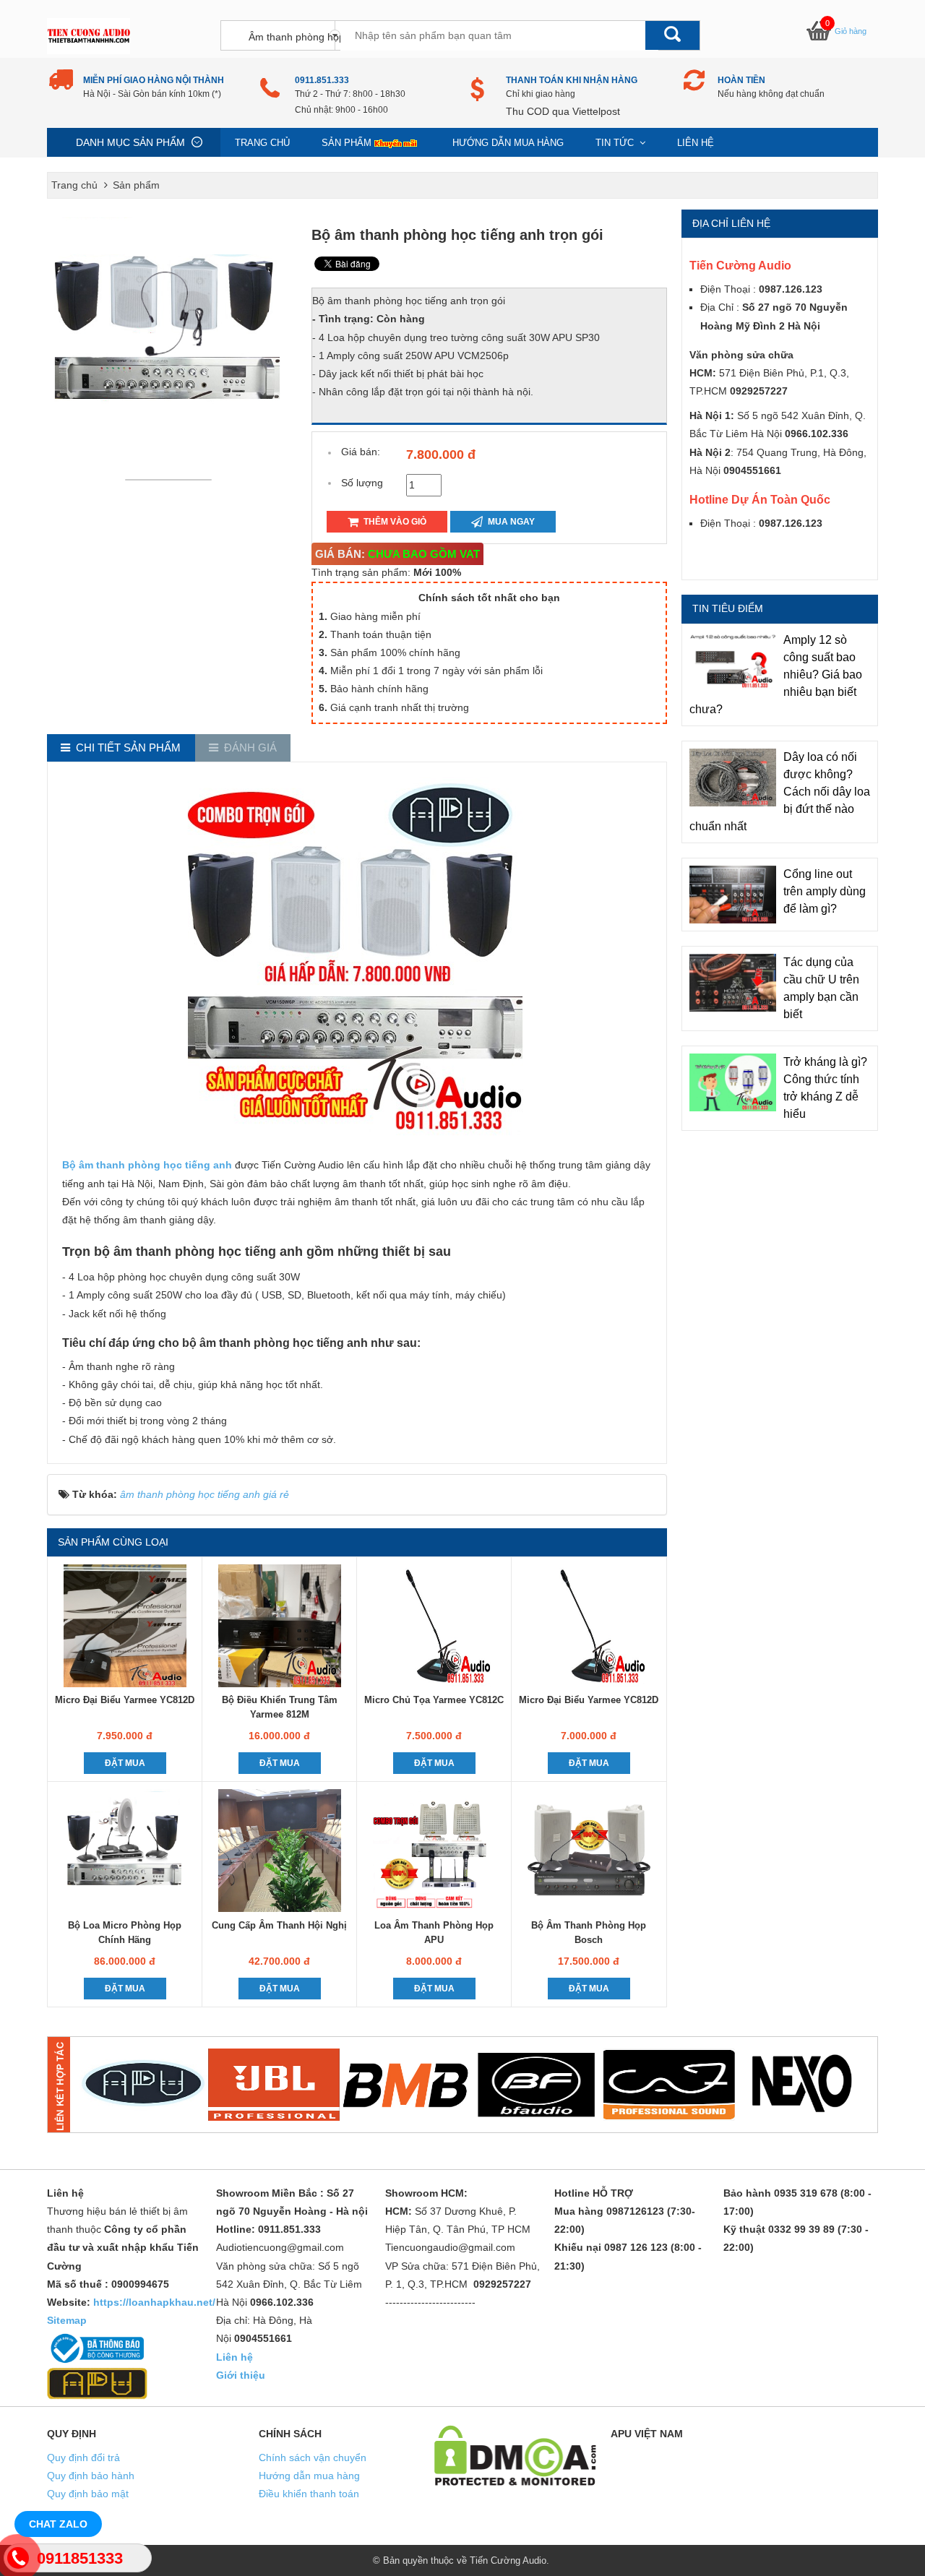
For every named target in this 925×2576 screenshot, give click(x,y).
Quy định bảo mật (88, 2494)
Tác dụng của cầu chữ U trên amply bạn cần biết (821, 988)
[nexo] (801, 2085)
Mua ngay (510, 522)
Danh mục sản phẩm (130, 142)
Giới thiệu (241, 2375)
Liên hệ (696, 143)
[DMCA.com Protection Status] (515, 2455)
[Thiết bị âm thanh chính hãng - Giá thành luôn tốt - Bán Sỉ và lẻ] (89, 35)
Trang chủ (262, 143)
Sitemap (67, 2320)
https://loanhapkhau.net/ (154, 2302)
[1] (142, 2085)
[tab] (121, 748)
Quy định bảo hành (91, 2476)
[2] (274, 2085)
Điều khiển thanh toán (309, 2494)
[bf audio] (537, 2085)
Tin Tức (616, 143)
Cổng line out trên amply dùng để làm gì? (825, 891)
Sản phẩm (347, 143)
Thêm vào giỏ (394, 522)
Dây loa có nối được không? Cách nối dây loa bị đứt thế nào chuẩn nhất (780, 792)
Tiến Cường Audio (508, 2560)
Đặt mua (125, 1763)
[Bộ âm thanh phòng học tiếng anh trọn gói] (172, 479)
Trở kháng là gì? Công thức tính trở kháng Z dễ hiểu (825, 1088)
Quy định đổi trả (83, 2457)
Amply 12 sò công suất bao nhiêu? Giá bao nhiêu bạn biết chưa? (776, 675)
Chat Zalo (58, 2524)
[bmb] (405, 2085)
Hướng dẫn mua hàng (508, 143)
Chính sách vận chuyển (313, 2457)
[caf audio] (669, 2085)
